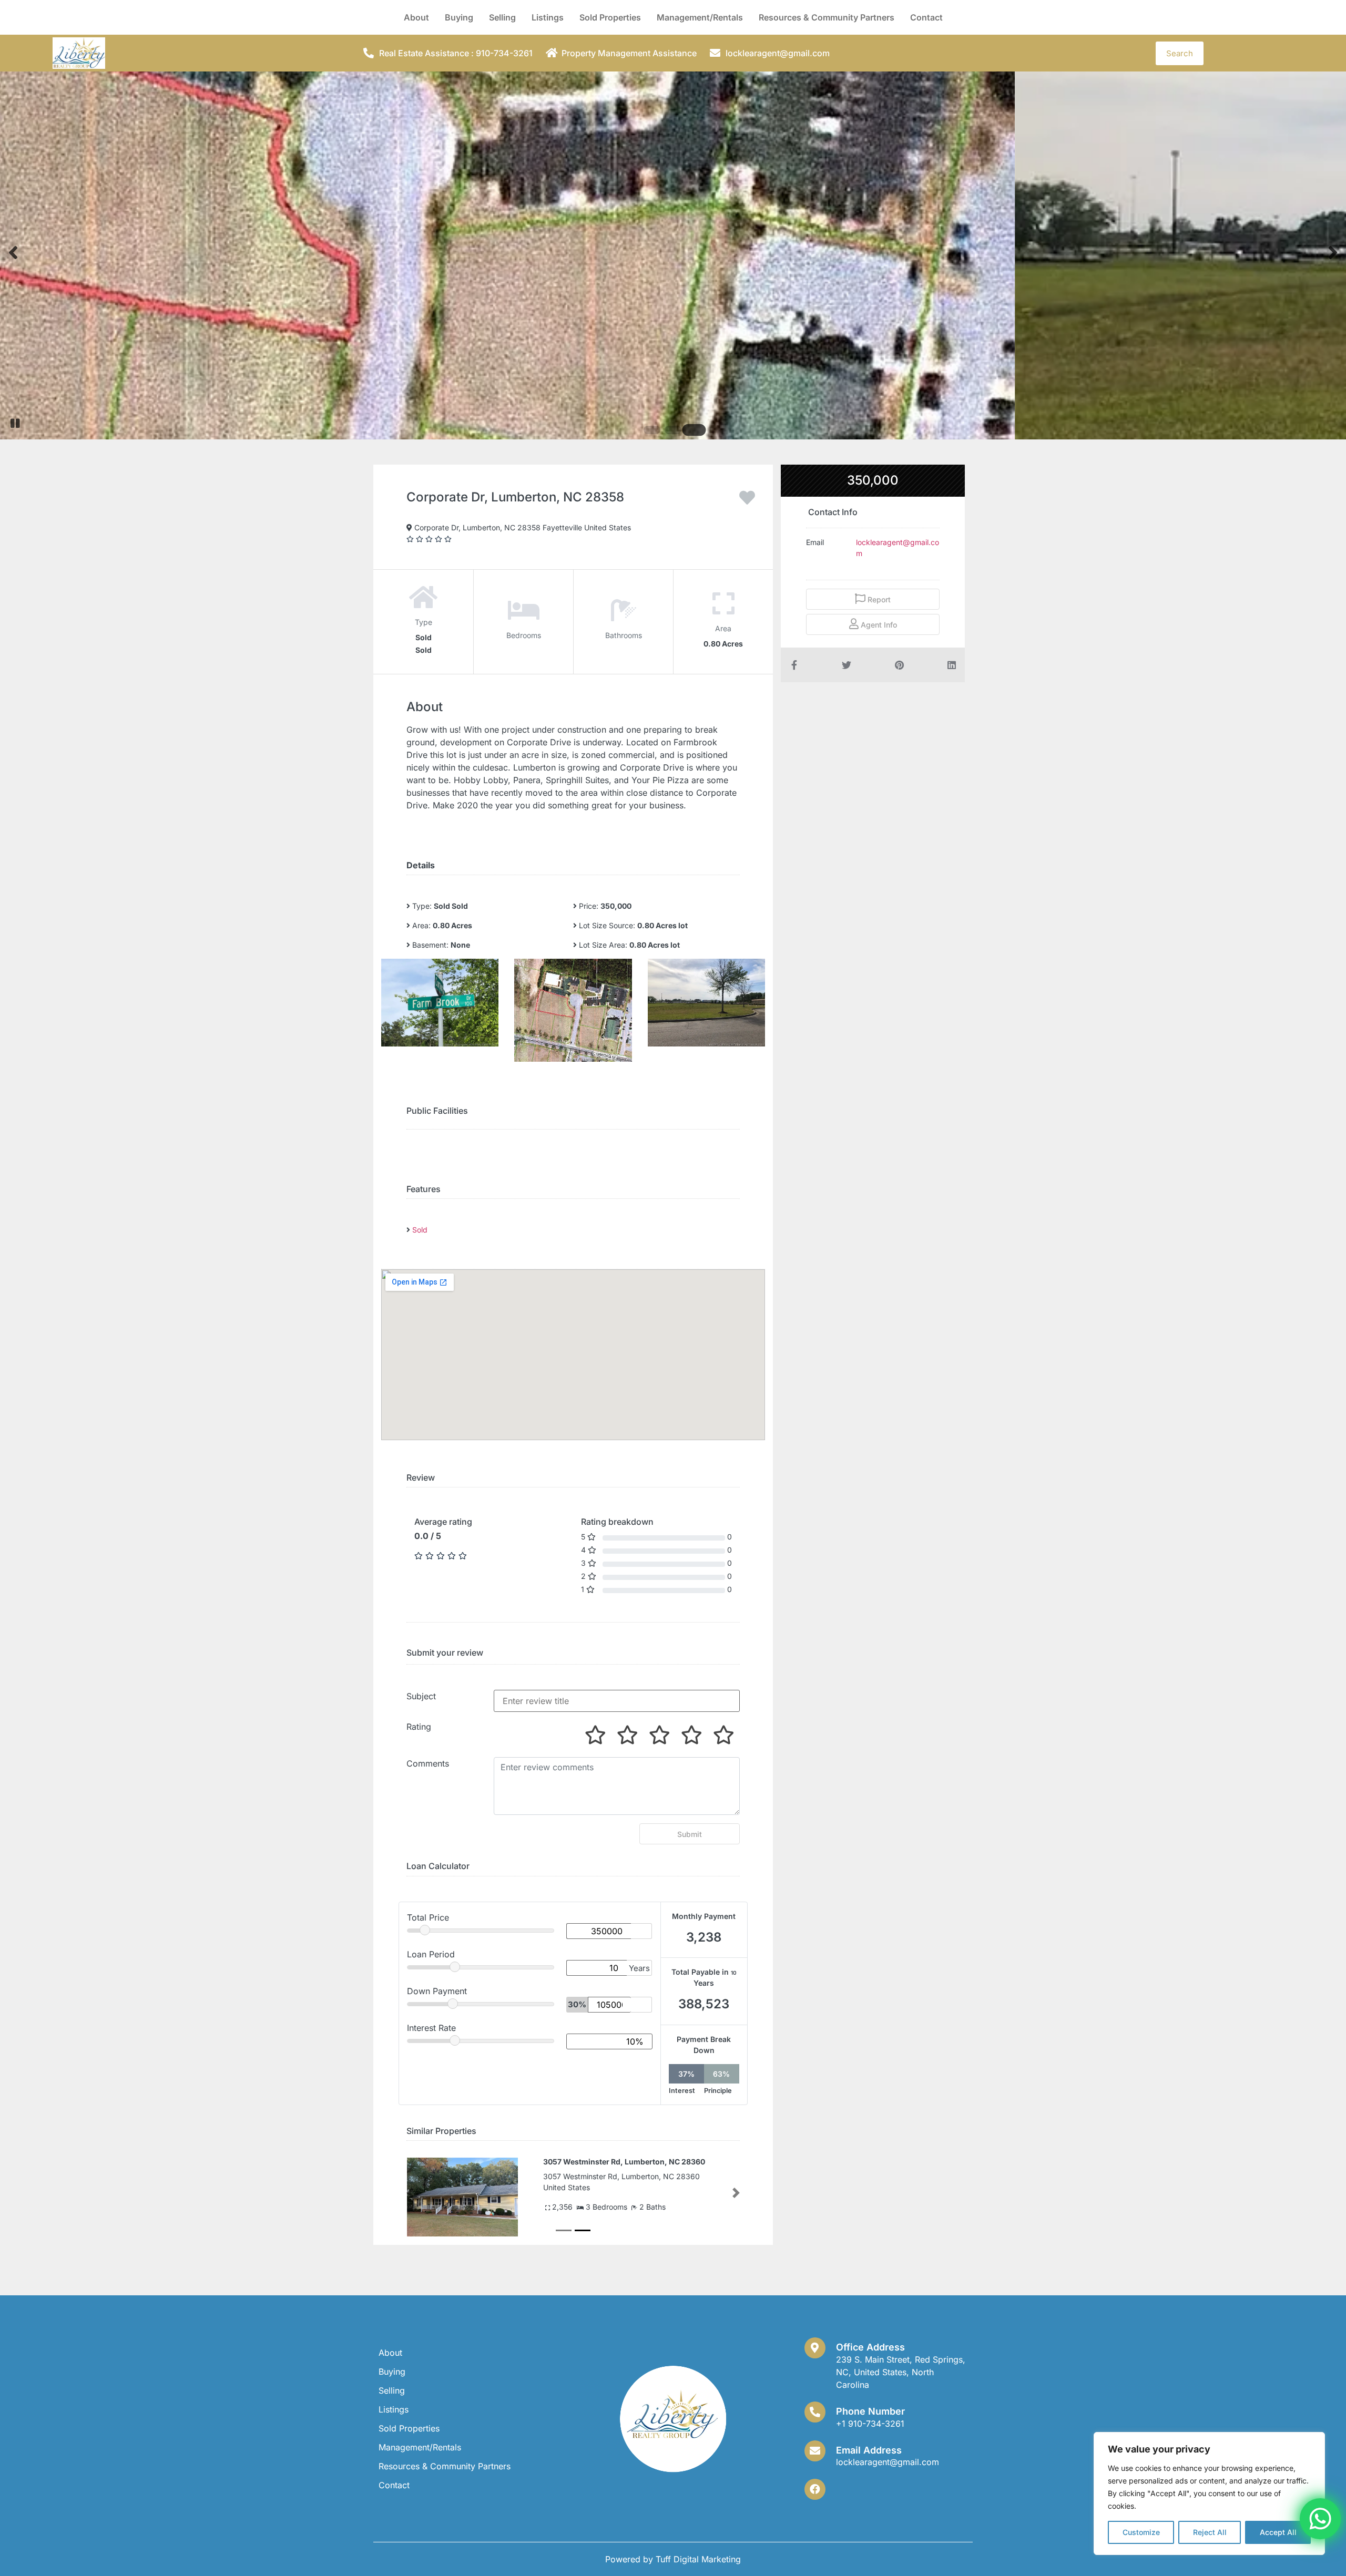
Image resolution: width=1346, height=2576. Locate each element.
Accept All (1278, 2532)
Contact (926, 17)
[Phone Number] (815, 2412)
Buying (459, 17)
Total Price (428, 1917)
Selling (502, 17)
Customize (1141, 2532)
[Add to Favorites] (747, 501)
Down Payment (437, 1991)
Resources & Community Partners (827, 17)
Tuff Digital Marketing (698, 2559)
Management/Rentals (700, 17)
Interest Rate (431, 2028)
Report (878, 599)
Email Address (869, 2450)
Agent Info (878, 625)
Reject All (1210, 2532)
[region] (1209, 2493)
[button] (410, 2193)
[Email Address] (815, 2451)
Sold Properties (610, 17)
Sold (420, 1230)
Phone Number (870, 2411)
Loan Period (431, 1954)
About (416, 17)
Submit (690, 1834)
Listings (548, 17)
